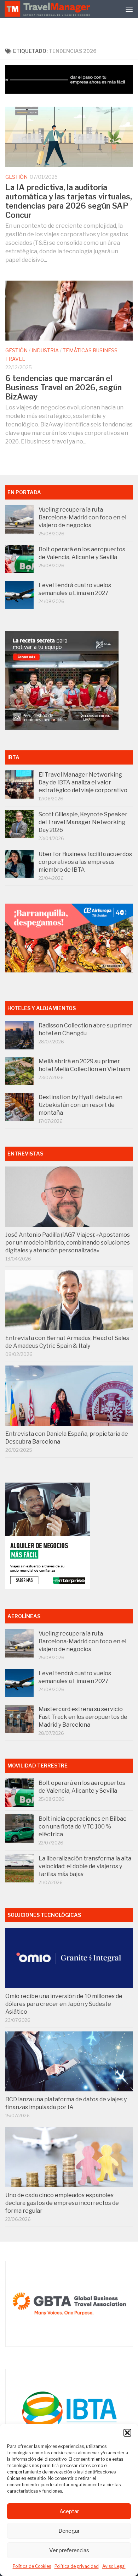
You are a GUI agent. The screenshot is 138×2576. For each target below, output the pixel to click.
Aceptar (69, 2511)
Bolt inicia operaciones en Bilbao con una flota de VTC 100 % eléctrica (83, 1827)
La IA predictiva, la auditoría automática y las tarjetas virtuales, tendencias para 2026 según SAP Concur (69, 201)
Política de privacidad (77, 2566)
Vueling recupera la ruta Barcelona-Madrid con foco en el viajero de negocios (82, 517)
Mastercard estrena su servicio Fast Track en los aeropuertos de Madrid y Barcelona (83, 1717)
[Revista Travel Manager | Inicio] (48, 9)
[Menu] (129, 9)
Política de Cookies (32, 2566)
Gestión (16, 177)
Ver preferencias (69, 2550)
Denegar (69, 2531)
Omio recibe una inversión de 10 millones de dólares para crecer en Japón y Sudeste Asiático (64, 2004)
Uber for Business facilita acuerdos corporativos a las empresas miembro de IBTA (85, 862)
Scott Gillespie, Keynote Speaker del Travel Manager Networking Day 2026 (83, 822)
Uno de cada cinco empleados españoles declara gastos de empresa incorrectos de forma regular (62, 2203)
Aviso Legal (114, 2566)
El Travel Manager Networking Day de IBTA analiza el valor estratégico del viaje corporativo (83, 782)
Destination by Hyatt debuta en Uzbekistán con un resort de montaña (80, 1105)
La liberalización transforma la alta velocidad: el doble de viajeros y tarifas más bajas (85, 1866)
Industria (45, 350)
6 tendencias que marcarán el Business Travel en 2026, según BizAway (64, 387)
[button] (127, 2433)
